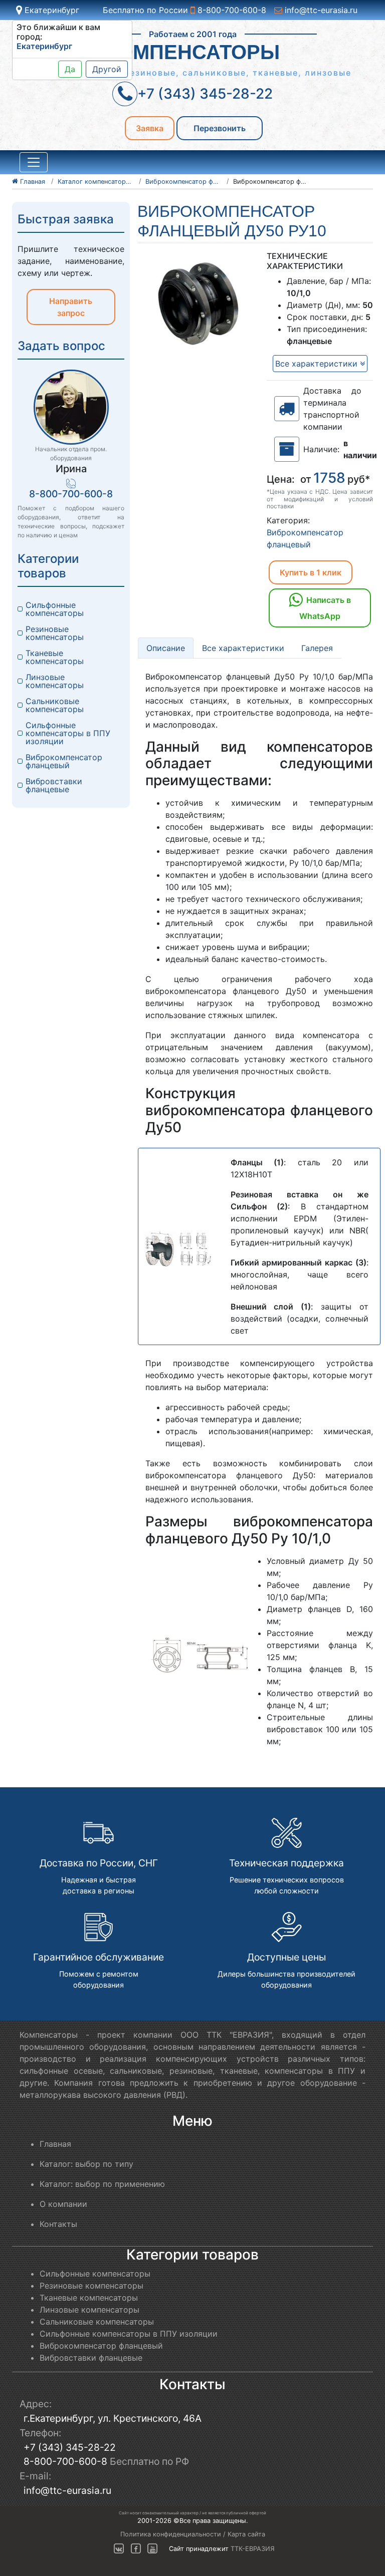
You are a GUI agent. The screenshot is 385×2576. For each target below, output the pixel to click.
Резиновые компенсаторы (55, 633)
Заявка (150, 128)
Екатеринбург (51, 10)
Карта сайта (246, 2534)
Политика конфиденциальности (171, 2534)
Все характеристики (318, 364)
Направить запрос (71, 307)
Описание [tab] (166, 648)
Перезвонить (220, 128)
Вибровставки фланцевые (55, 785)
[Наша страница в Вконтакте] (119, 2549)
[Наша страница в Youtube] (152, 2549)
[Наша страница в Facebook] (136, 2549)
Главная (55, 2144)
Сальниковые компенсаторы (55, 705)
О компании (63, 2204)
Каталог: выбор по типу (86, 2164)
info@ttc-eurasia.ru (320, 10)
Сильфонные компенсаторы (55, 609)
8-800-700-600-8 (231, 10)
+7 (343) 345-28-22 (70, 2447)
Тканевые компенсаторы (55, 657)
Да (70, 69)
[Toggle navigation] (34, 162)
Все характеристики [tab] (243, 648)
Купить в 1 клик (311, 572)
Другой (107, 69)
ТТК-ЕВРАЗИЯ (253, 2549)
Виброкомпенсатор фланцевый (65, 761)
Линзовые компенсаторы (55, 681)
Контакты (58, 2224)
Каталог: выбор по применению (102, 2184)
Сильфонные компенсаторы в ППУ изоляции (69, 733)
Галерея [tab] (317, 648)
